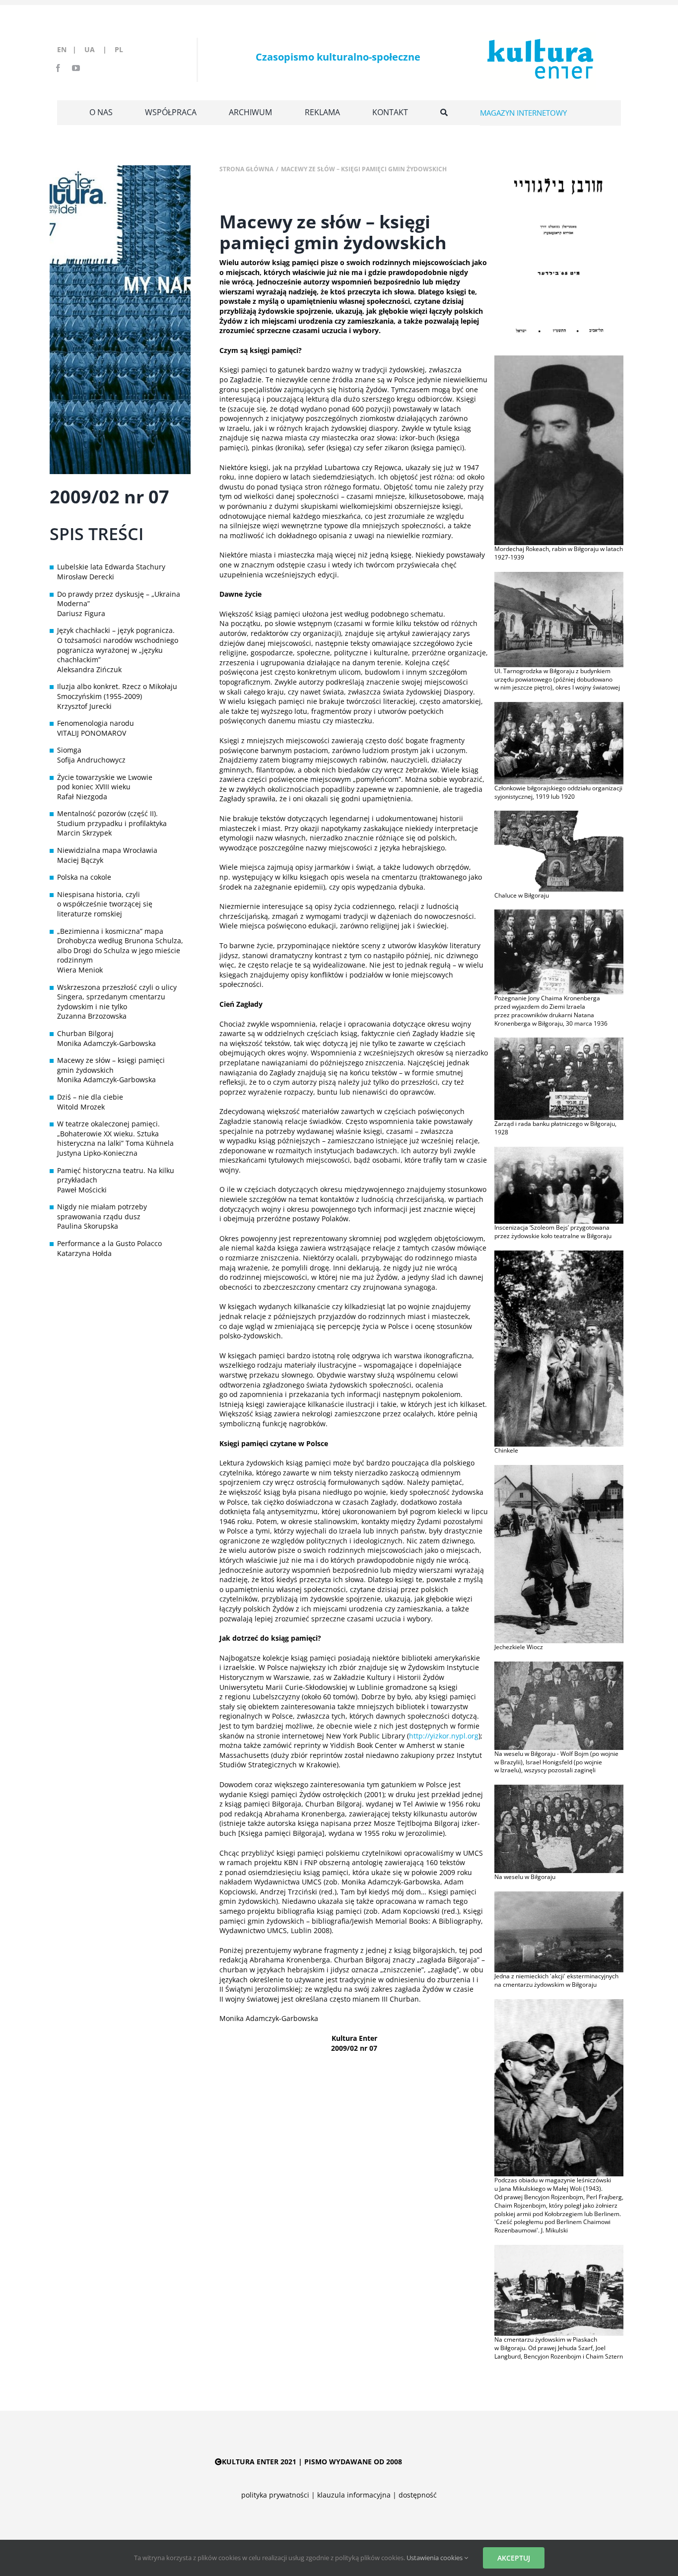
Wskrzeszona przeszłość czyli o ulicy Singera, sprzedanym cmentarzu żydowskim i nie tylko (117, 997)
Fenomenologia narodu (96, 723)
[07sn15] (559, 814)
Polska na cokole (84, 877)
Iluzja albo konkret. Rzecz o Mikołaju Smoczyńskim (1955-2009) (117, 691)
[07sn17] (559, 1041)
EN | (69, 49)
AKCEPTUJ (514, 2558)
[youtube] (76, 68)
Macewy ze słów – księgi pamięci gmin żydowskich (111, 1065)
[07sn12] (559, 359)
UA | (99, 49)
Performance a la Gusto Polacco (109, 1243)
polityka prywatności (275, 2495)
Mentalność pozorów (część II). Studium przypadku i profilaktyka (112, 818)
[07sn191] (559, 1468)
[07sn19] (559, 1254)
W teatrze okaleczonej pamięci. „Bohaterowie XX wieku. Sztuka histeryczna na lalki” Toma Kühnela (115, 1133)
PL (119, 49)
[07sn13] (559, 575)
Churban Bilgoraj (85, 1033)
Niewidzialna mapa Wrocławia (107, 850)
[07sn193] (559, 1788)
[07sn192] (559, 1665)
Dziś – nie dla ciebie (90, 1097)
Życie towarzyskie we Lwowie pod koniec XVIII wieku (105, 782)
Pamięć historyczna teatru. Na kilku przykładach (116, 1175)
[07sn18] (559, 1150)
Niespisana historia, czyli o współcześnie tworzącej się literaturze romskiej (105, 904)
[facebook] (58, 68)
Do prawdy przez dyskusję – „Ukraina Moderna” (119, 599)
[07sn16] (559, 913)
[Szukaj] (444, 113)
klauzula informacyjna (354, 2495)
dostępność (418, 2495)
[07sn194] (559, 1895)
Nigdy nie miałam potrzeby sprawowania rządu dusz (102, 1212)
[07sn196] (559, 2248)
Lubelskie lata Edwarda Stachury (111, 567)
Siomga (69, 750)
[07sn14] (559, 705)
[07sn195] (559, 2002)
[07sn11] (559, 169)
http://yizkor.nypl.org (444, 1736)
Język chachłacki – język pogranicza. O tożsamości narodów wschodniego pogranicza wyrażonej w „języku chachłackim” (118, 645)
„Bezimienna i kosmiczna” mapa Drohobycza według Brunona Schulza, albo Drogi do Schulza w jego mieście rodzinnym (120, 946)
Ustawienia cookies (435, 2558)
